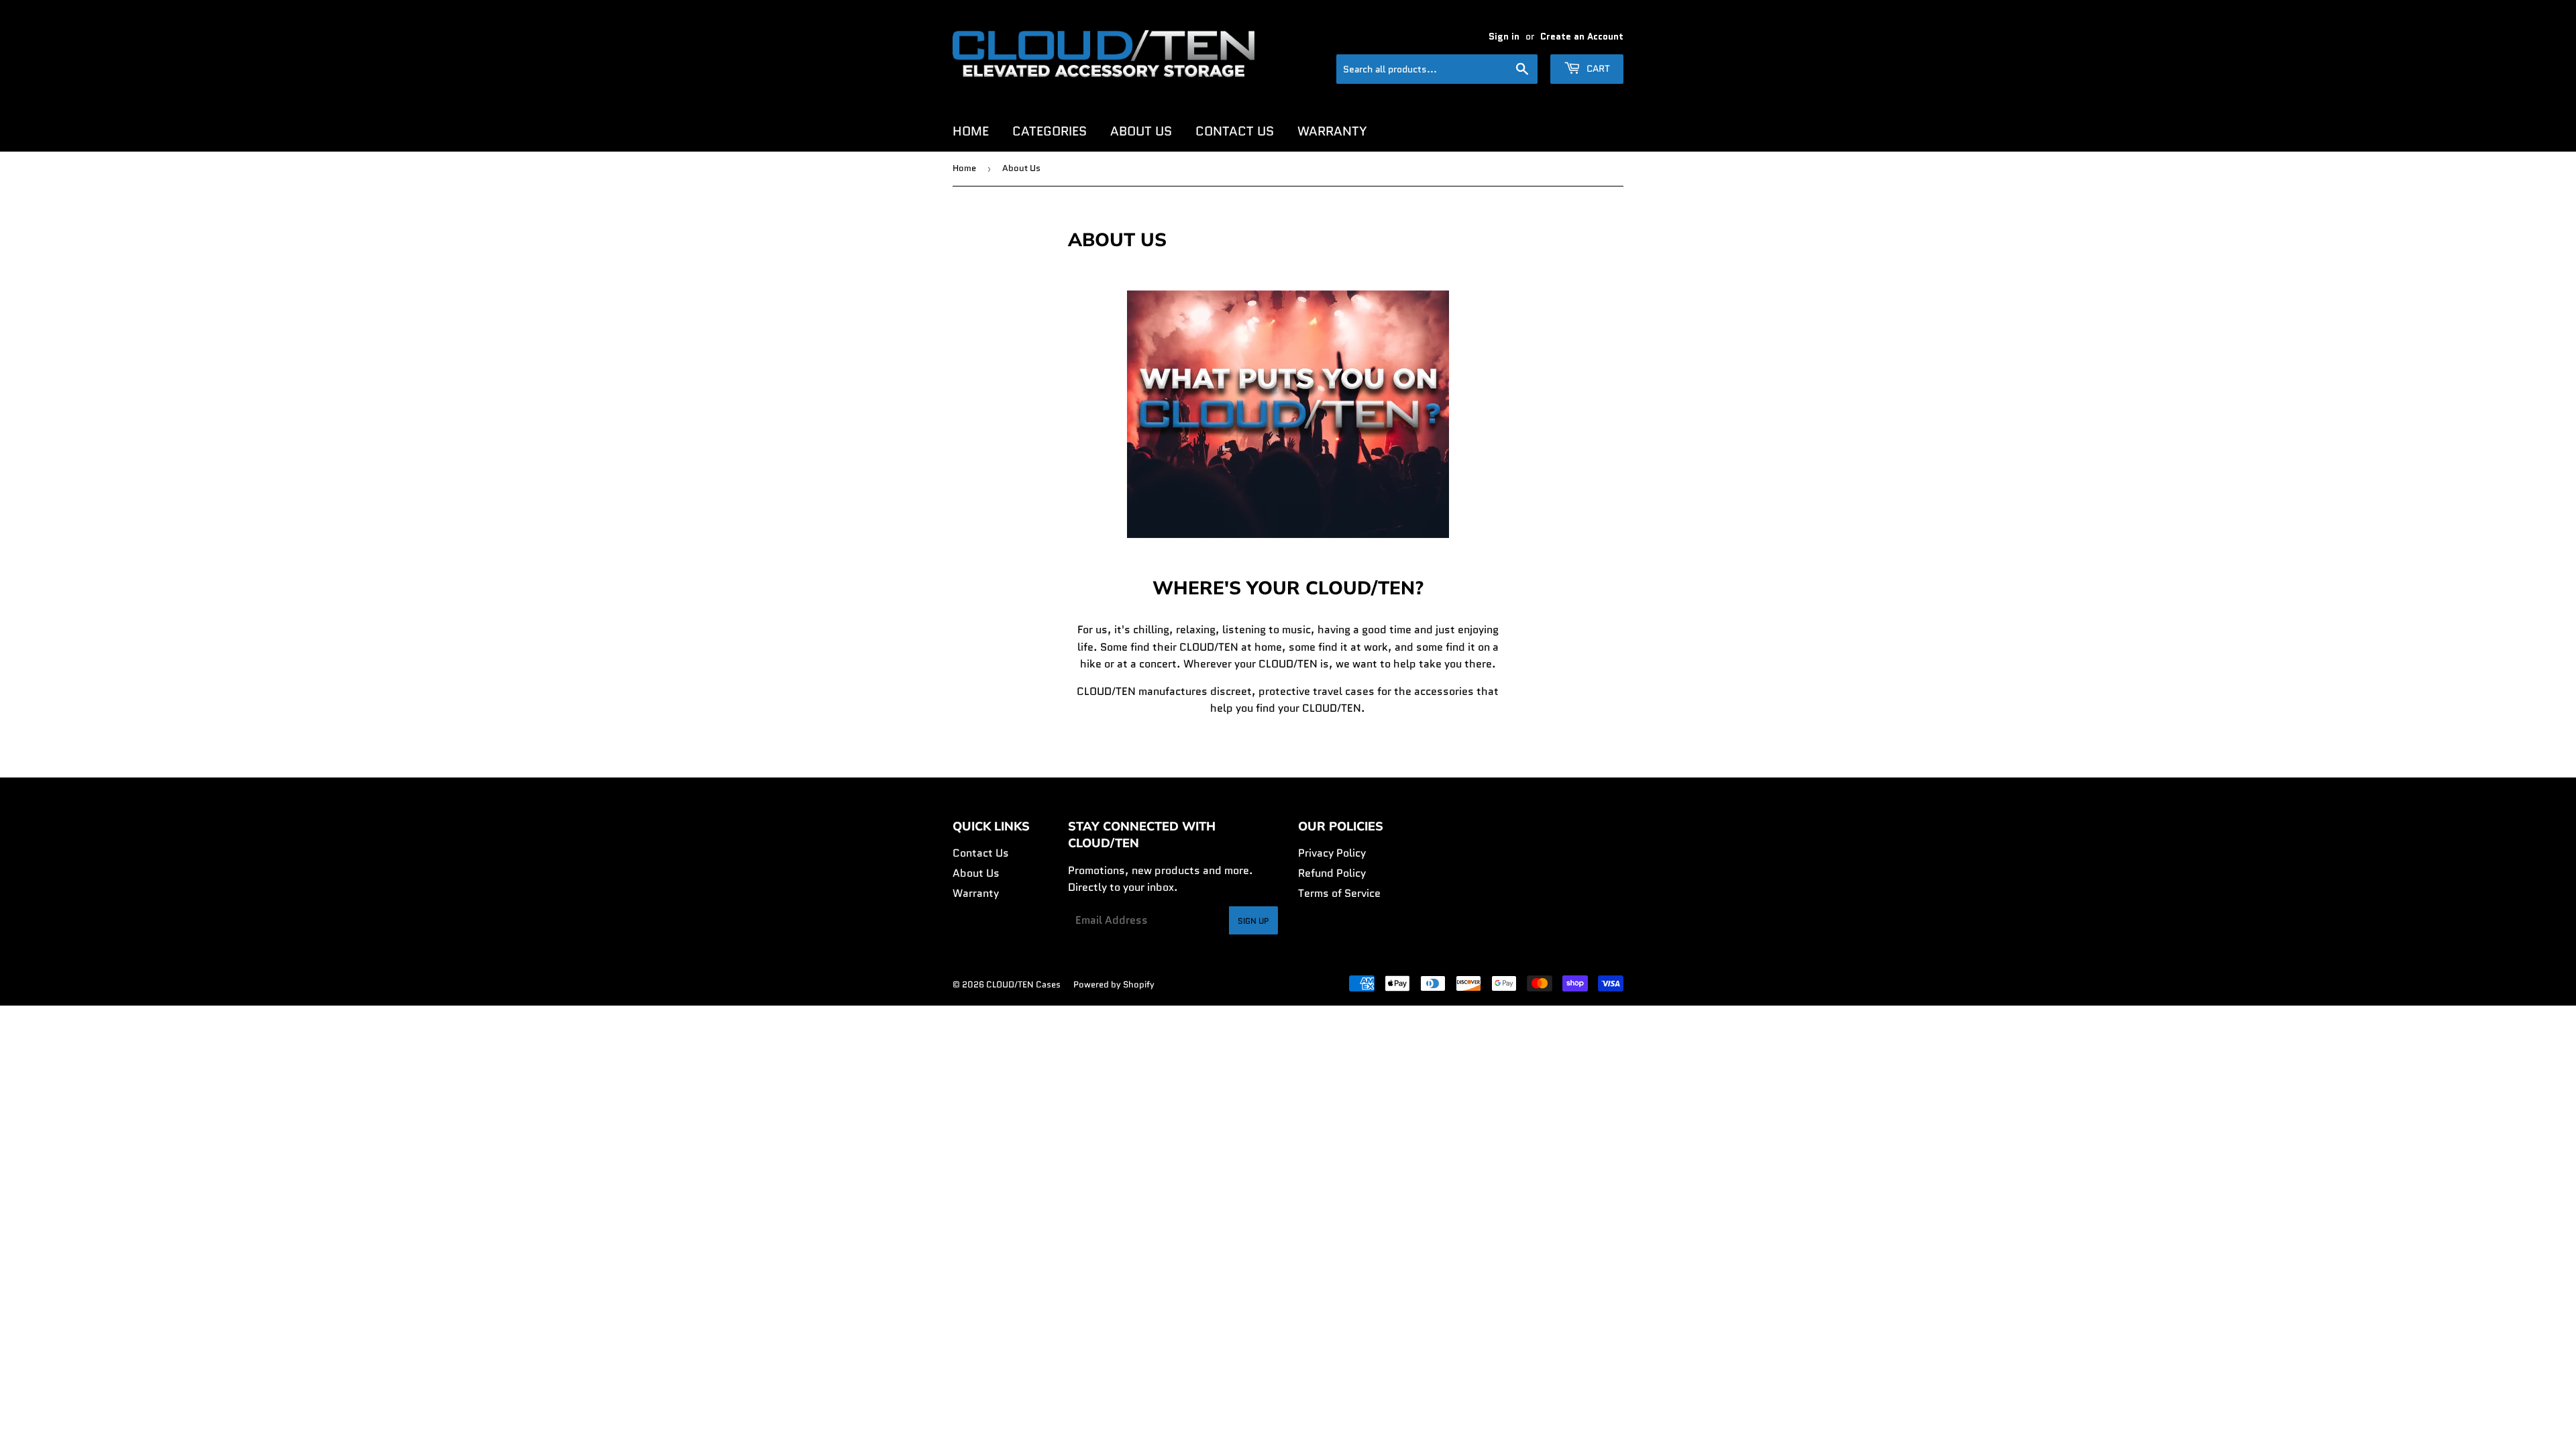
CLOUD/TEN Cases (1023, 984)
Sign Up (1253, 921)
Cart (1597, 68)
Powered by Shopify (1114, 984)
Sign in (1504, 37)
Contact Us (1235, 131)
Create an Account (1582, 37)
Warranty (1332, 131)
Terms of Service (1339, 893)
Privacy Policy (1332, 853)
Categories (1050, 131)
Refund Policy (1332, 873)
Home (971, 131)
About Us (1141, 131)
